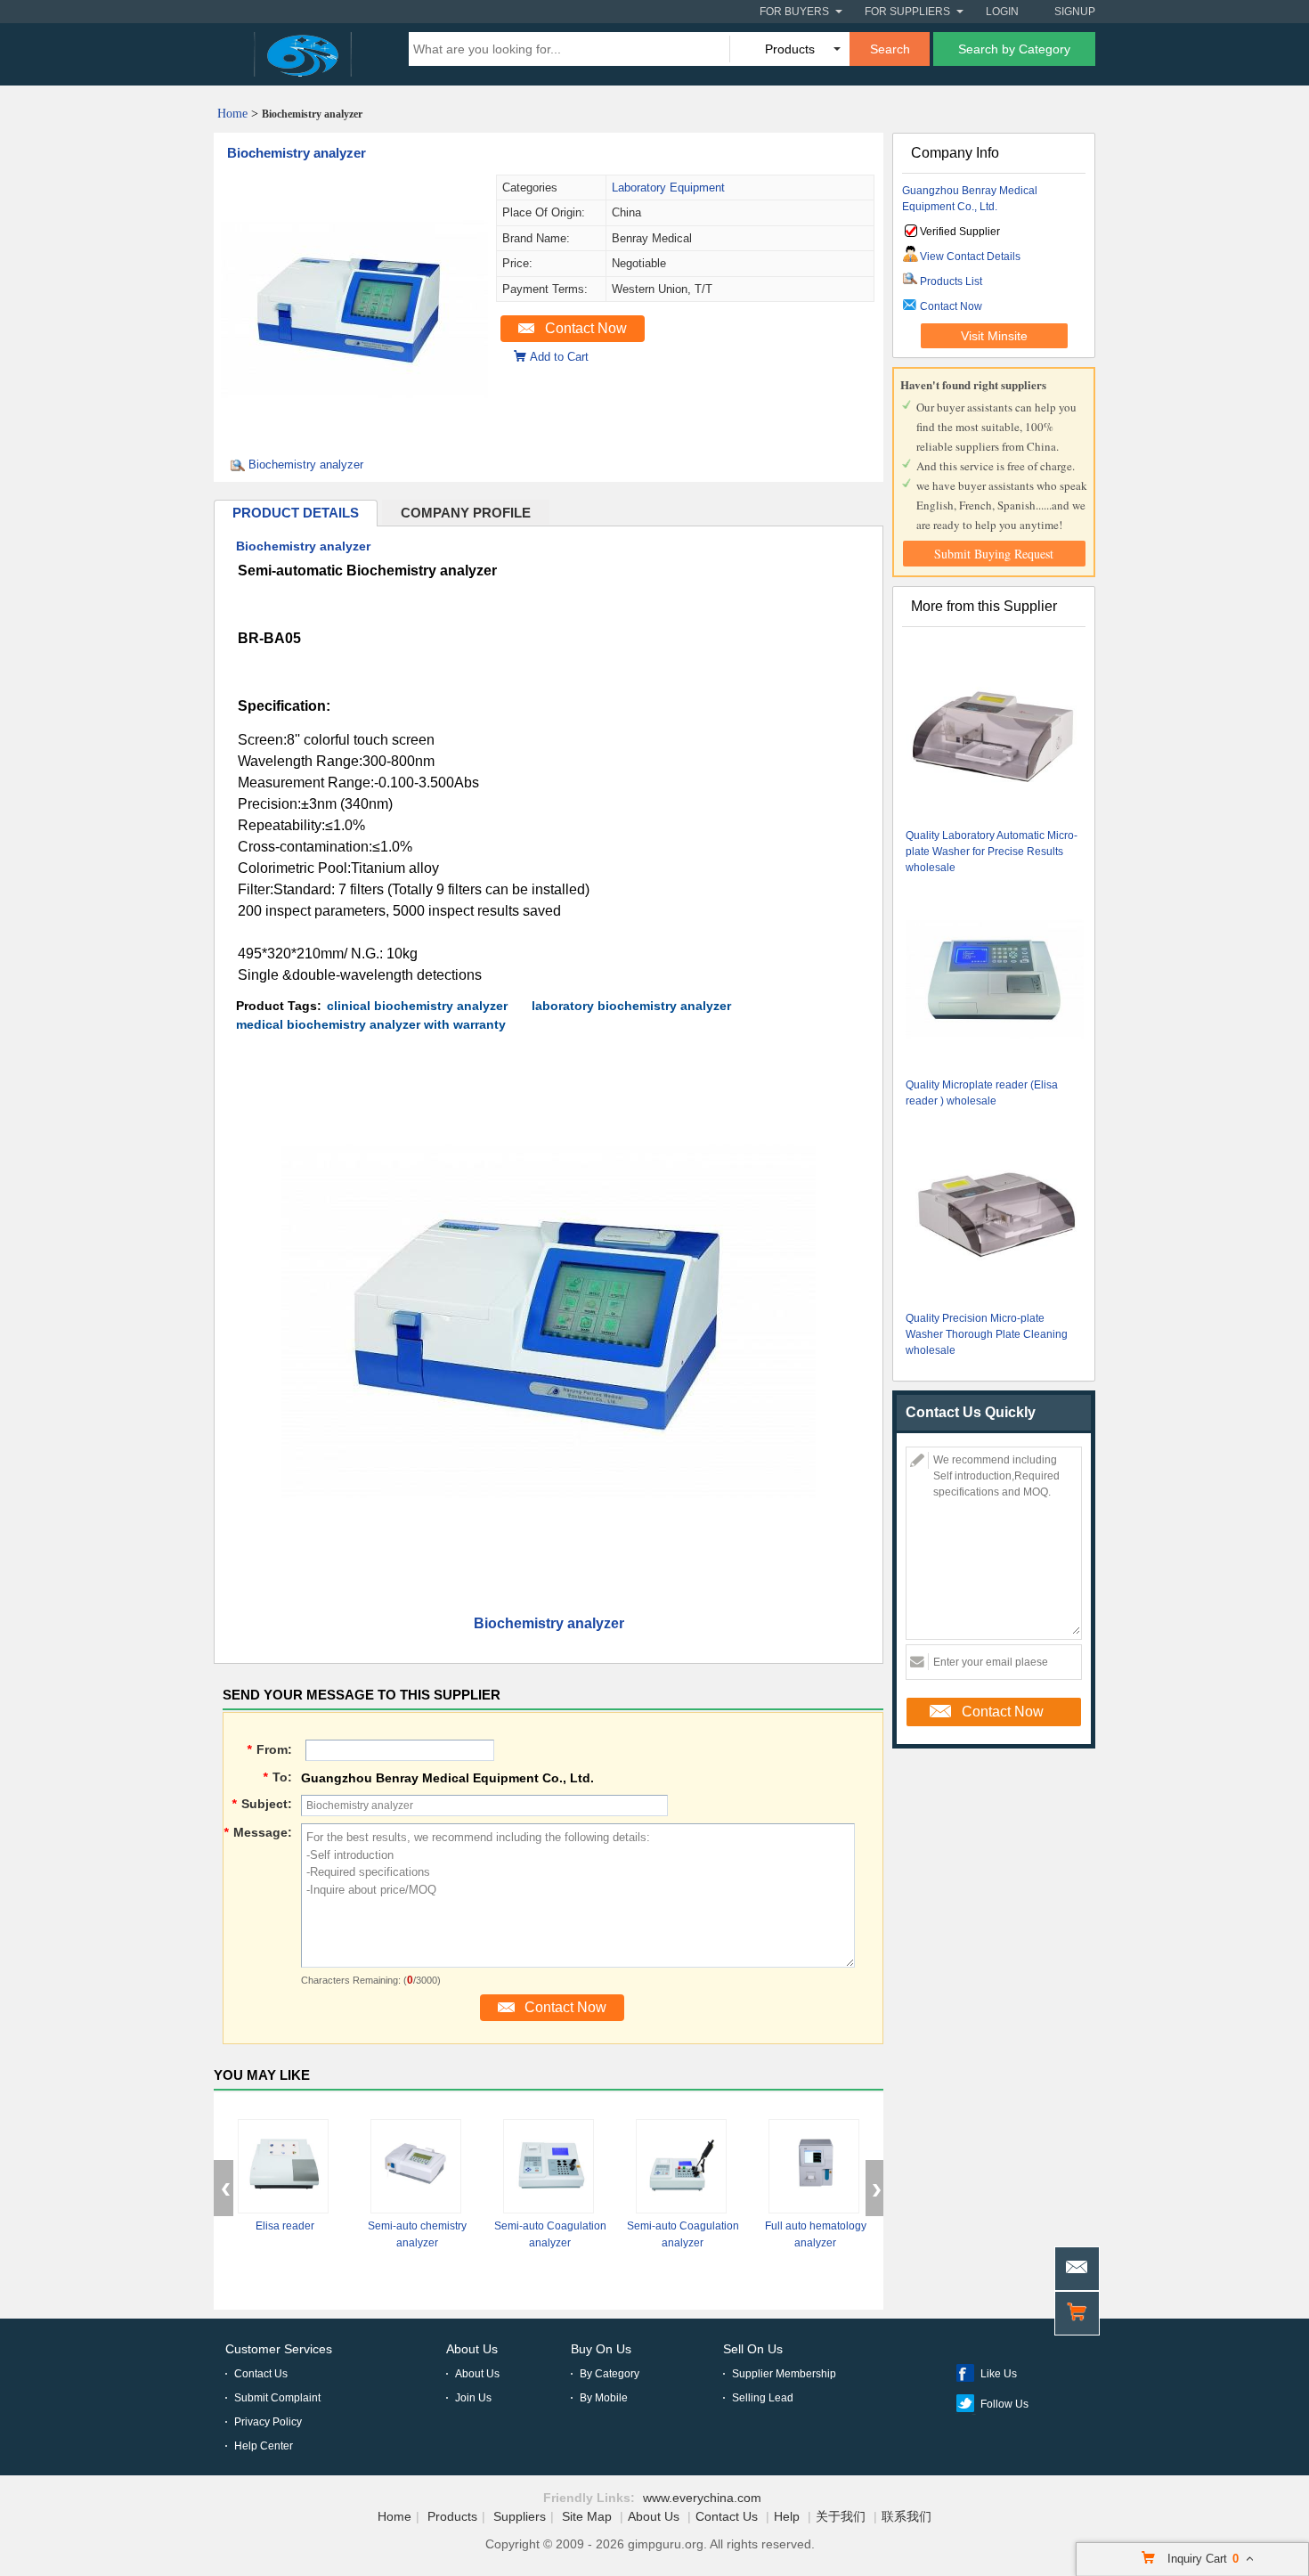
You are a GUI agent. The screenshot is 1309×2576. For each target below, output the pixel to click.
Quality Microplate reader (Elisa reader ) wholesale (982, 1093)
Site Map (587, 2516)
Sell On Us (753, 2349)
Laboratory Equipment (668, 187)
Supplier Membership (784, 2374)
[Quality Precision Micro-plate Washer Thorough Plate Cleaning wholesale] (995, 1214)
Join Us (473, 2398)
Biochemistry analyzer (297, 153)
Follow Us (1004, 2404)
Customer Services (279, 2349)
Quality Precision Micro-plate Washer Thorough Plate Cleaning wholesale (987, 1334)
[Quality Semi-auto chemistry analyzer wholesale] (416, 2166)
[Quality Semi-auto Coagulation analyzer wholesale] (549, 2166)
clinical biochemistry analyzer (417, 1006)
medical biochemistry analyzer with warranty (371, 1024)
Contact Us (261, 2374)
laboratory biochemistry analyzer (631, 1006)
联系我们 (907, 2516)
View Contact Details (970, 257)
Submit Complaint (277, 2398)
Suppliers (520, 2516)
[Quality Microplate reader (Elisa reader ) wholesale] (995, 980)
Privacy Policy (268, 2422)
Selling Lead (763, 2398)
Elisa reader (285, 2226)
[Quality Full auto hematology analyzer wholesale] (814, 2166)
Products (452, 2516)
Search (890, 49)
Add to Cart (559, 357)
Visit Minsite (994, 336)
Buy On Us (601, 2349)
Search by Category (1014, 49)
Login (1002, 12)
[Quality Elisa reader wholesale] (283, 2166)
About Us (472, 2349)
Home (232, 114)
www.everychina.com (702, 2498)
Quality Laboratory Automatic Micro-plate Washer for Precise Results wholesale (992, 852)
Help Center (264, 2446)
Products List (951, 281)
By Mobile (604, 2398)
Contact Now (586, 328)
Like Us (999, 2374)
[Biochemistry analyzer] (354, 437)
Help (787, 2516)
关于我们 (841, 2516)
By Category (610, 2374)
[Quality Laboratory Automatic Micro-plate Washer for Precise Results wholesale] (995, 731)
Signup (1075, 12)
